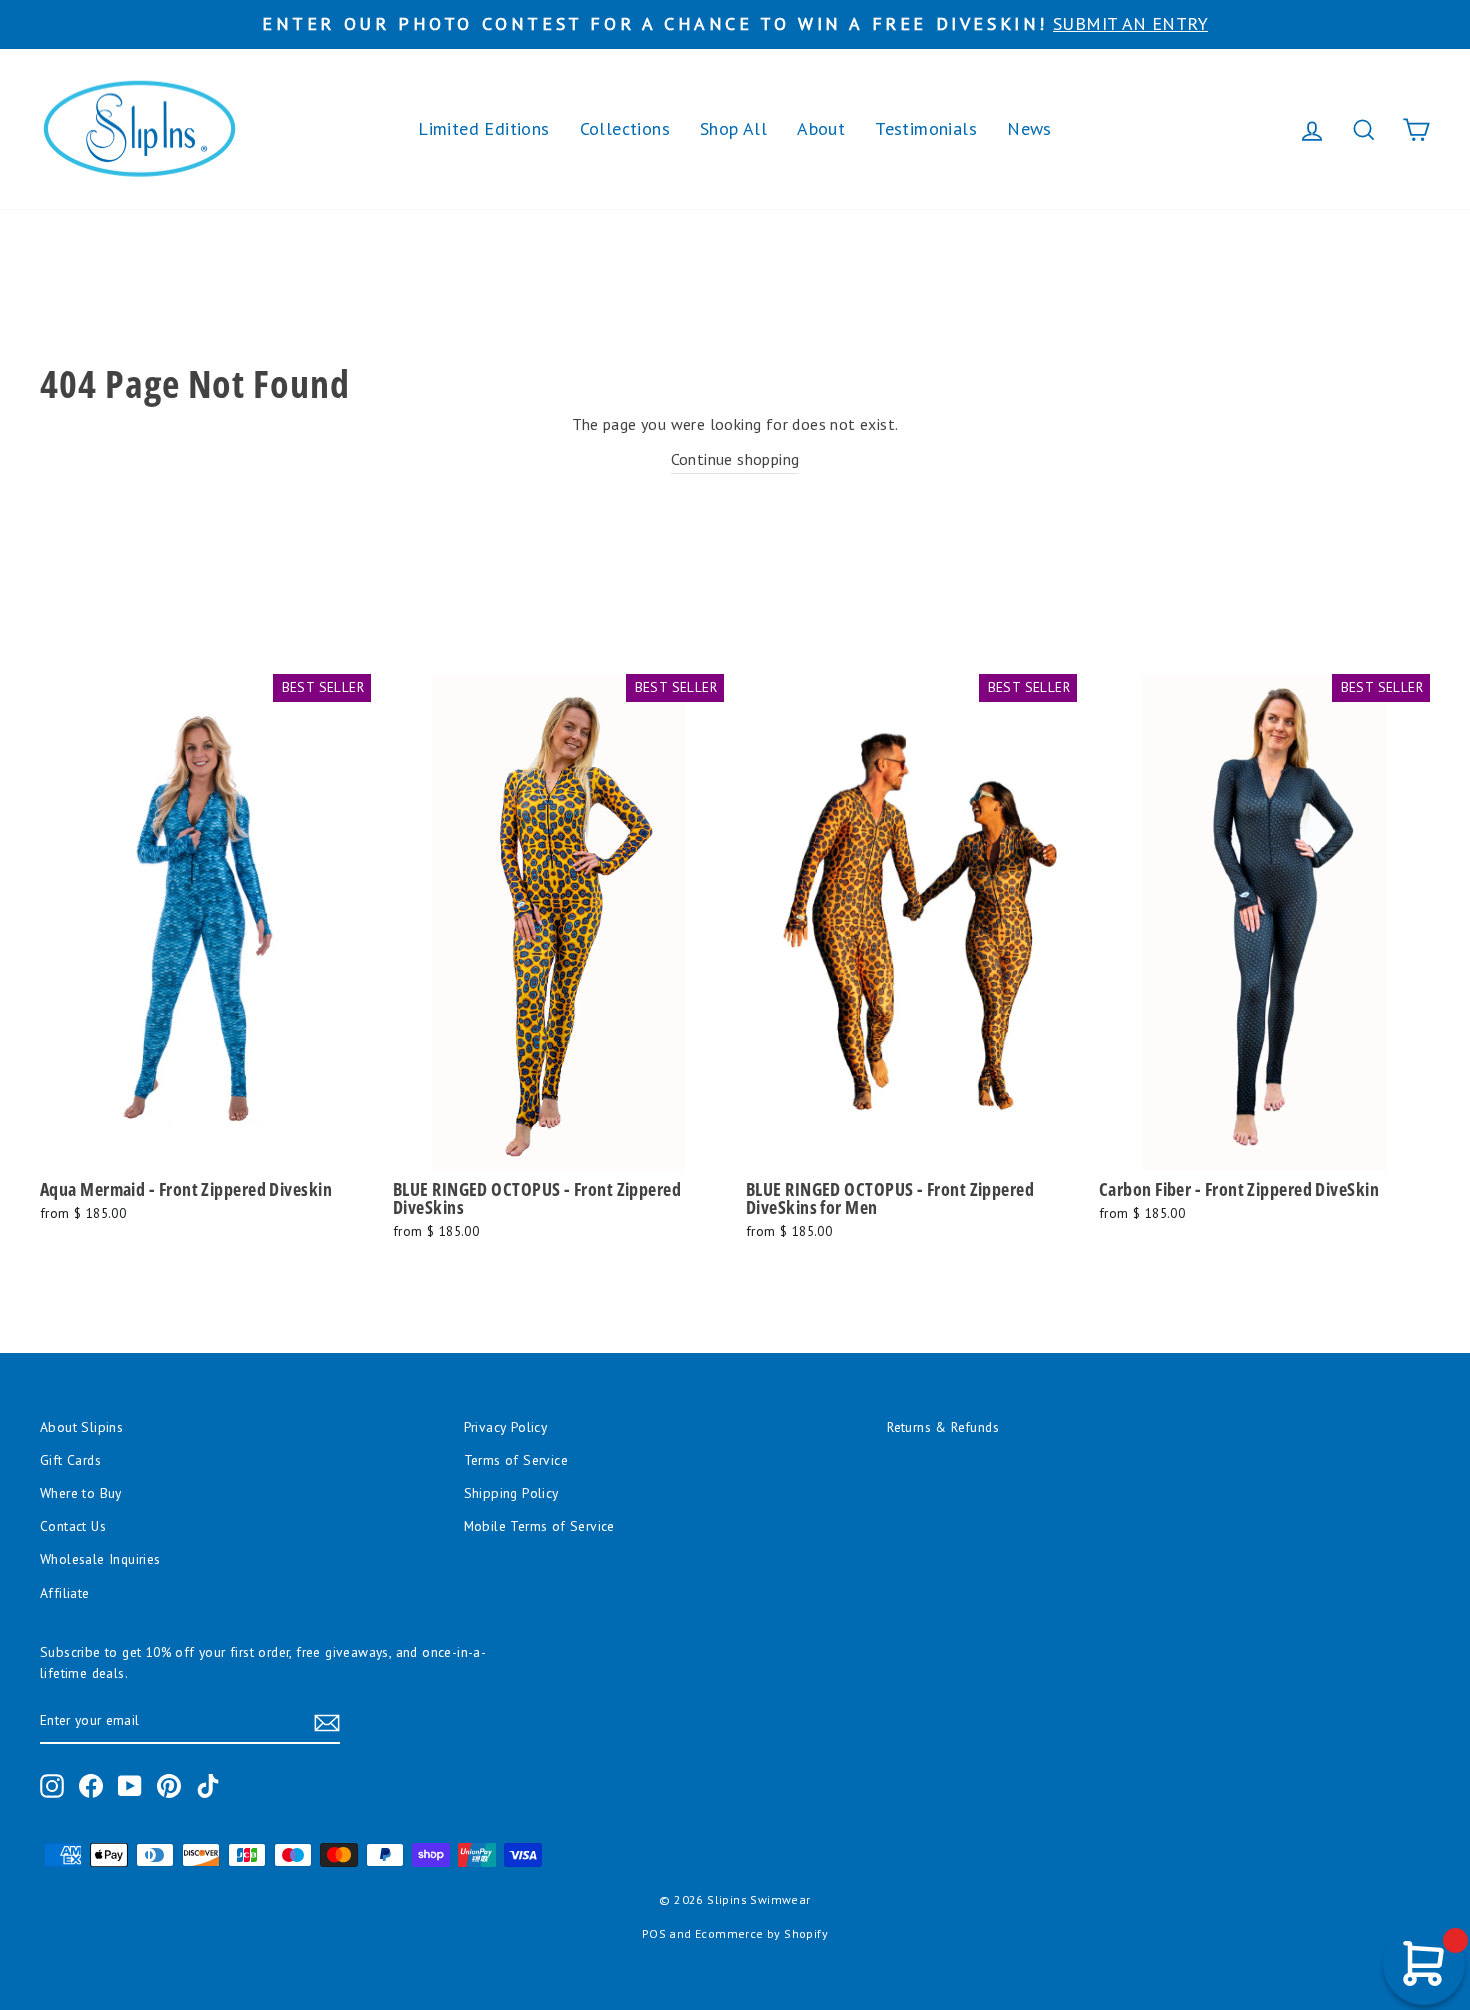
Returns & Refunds (943, 1427)
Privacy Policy (506, 1427)
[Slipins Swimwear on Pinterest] (169, 1786)
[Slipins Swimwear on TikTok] (208, 1786)
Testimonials (926, 128)
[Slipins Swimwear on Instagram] (52, 1786)
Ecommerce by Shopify (761, 1933)
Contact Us (73, 1526)
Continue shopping (735, 459)
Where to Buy (81, 1493)
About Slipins (81, 1427)
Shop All (733, 128)
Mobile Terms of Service (539, 1526)
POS (654, 1933)
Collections (625, 128)
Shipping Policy (511, 1493)
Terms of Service (516, 1460)
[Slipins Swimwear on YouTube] (130, 1786)
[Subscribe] (327, 1722)
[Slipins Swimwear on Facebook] (91, 1786)
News (1029, 128)
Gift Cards (70, 1460)
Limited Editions (483, 128)
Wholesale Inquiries (100, 1559)
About (821, 128)
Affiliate (65, 1593)
